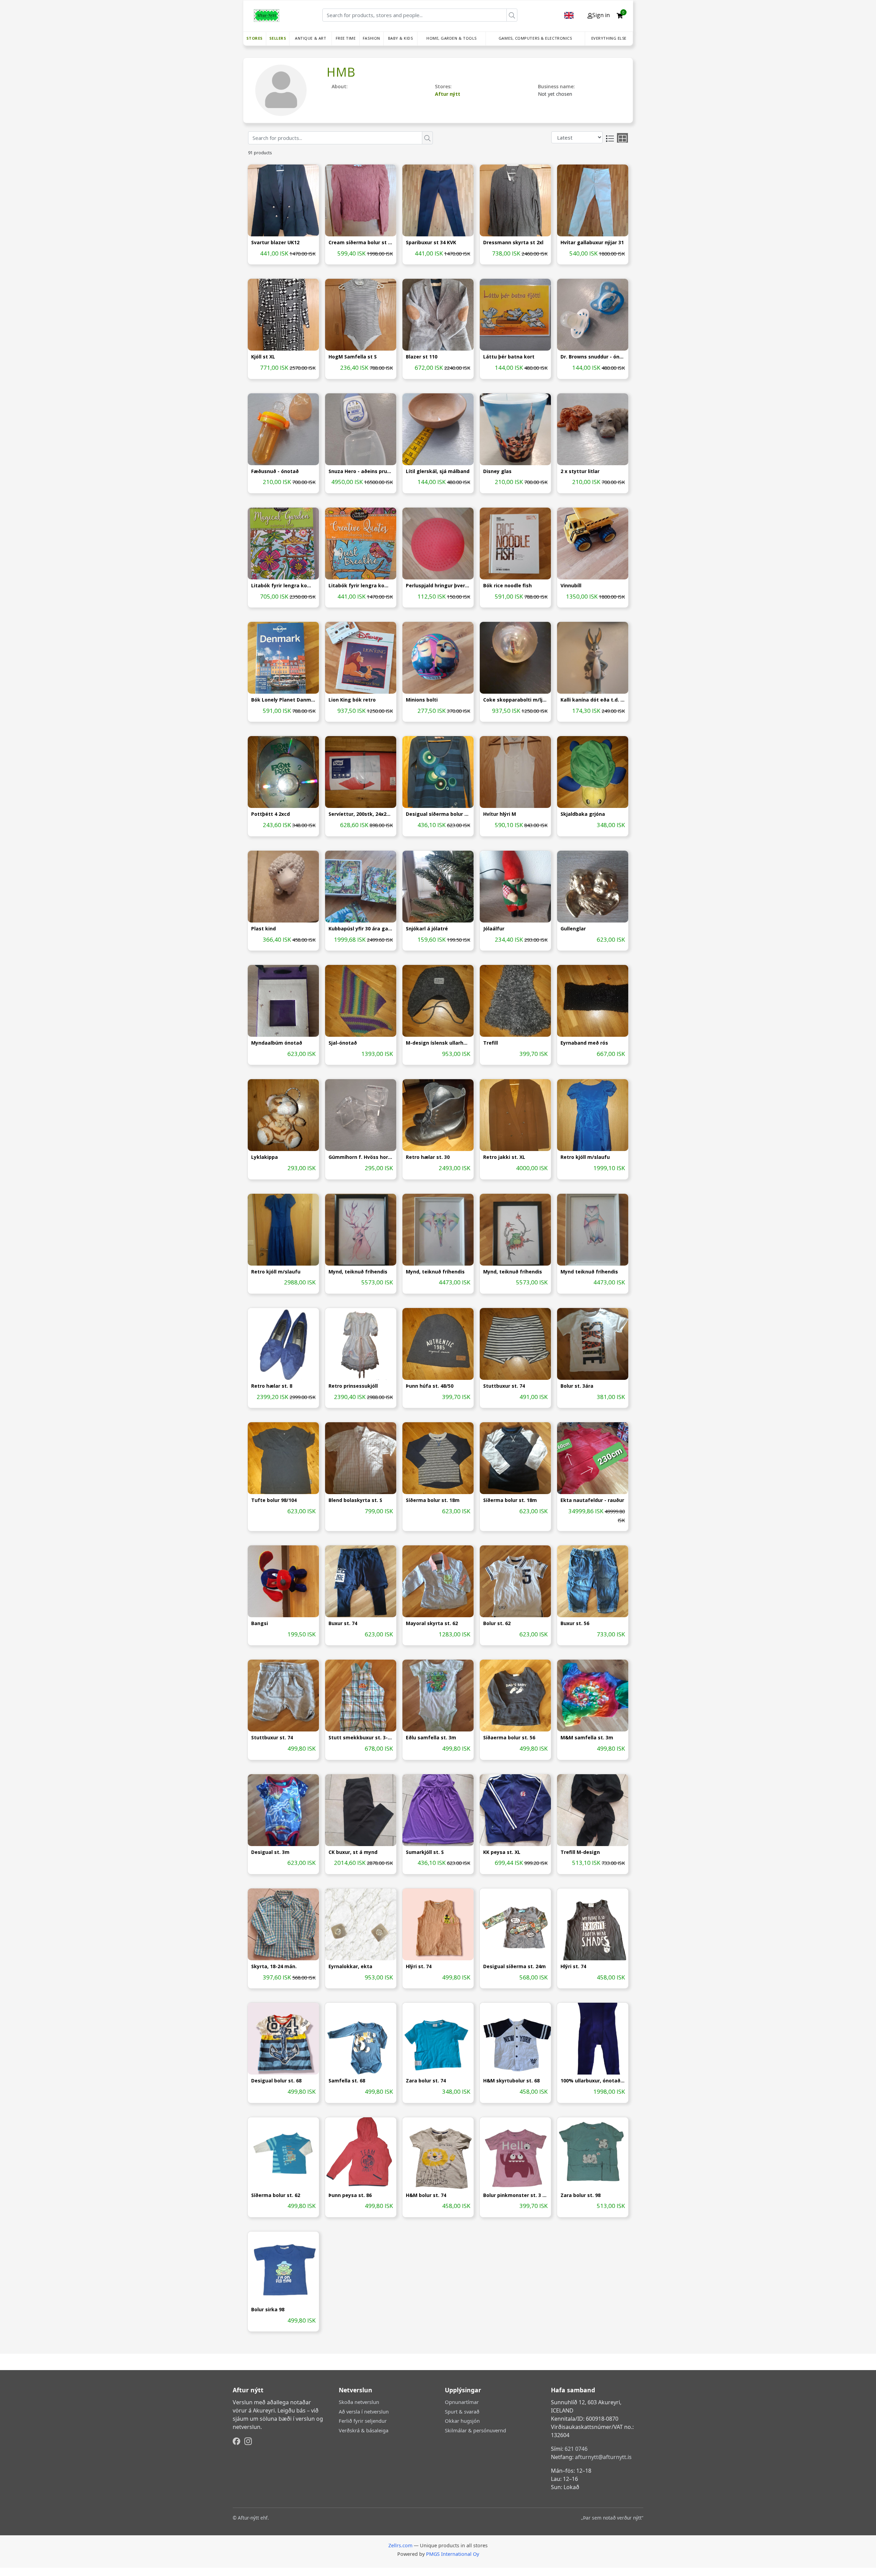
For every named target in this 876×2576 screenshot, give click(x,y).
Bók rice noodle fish (507, 586)
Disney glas (497, 472)
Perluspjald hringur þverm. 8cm (438, 586)
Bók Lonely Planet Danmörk (283, 700)
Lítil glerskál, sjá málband (438, 472)
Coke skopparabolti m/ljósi (515, 700)
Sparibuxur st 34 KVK (431, 243)
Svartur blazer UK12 (275, 243)
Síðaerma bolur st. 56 (509, 1738)
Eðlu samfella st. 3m (431, 1738)
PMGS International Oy (453, 2554)
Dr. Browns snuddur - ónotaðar (593, 357)
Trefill (491, 1043)
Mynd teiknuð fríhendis (589, 1272)
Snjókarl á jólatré (427, 929)
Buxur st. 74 (343, 1624)
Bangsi (260, 1624)
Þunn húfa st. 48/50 (430, 1386)
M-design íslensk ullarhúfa (438, 1043)
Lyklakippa (265, 1157)
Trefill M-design (580, 1852)
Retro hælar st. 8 (272, 1386)
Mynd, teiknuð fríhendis (358, 1272)
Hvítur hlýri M (500, 814)
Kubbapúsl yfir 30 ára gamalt (361, 929)
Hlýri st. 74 (419, 1967)
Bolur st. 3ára (577, 1386)
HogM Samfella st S (353, 357)
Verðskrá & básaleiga (364, 2430)
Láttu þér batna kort (509, 357)
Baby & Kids (401, 38)
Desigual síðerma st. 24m (514, 1967)
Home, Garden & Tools (452, 38)
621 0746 (576, 2449)
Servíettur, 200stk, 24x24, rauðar (361, 814)
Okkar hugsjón (462, 2421)
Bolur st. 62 (497, 1624)
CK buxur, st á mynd (353, 1852)
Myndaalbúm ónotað (277, 1043)
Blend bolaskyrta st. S (355, 1500)
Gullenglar (573, 929)
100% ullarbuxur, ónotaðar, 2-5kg (593, 2081)
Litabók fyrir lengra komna (283, 586)
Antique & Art (311, 38)
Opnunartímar (462, 2402)
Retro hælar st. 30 (428, 1157)
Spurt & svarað (462, 2411)
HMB (341, 72)
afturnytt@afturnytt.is (603, 2457)
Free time (346, 38)
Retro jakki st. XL (504, 1157)
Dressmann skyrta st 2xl (513, 243)
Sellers (278, 38)
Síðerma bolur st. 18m (433, 1500)
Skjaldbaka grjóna (583, 814)
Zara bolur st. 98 (581, 2195)
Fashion (371, 38)
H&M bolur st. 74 (426, 2195)
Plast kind (263, 929)
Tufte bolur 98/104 (274, 1500)
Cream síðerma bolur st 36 (361, 243)
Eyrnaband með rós (584, 1043)
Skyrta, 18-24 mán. (274, 1967)
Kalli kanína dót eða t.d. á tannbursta (593, 700)
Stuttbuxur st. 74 (504, 1386)
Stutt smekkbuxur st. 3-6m (361, 1738)
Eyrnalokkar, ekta (350, 1967)
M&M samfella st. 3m (587, 1738)
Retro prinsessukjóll (353, 1386)
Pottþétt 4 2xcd (270, 814)
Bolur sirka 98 (268, 2310)
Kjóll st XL (263, 357)
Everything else (609, 38)
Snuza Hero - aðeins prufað (361, 472)
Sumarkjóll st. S (425, 1852)
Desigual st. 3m (270, 1852)
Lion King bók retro (352, 700)
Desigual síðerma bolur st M (438, 814)
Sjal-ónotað (343, 1043)
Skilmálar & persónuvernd (475, 2430)
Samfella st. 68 (347, 2081)
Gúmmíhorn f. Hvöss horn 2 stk (361, 1157)
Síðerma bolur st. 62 (276, 2195)
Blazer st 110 (422, 357)
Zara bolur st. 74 (426, 2081)
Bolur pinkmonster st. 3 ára (515, 2195)
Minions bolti (422, 700)
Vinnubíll (571, 586)
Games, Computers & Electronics (535, 38)
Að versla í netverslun (364, 2411)
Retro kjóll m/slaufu (585, 1157)
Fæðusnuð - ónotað (275, 472)
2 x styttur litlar (580, 472)
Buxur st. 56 (575, 1624)
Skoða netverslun (359, 2402)
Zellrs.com (400, 2545)
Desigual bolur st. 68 (276, 2081)
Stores (255, 38)
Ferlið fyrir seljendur (363, 2421)
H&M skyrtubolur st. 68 (511, 2081)
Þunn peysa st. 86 (350, 2195)
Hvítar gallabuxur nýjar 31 (592, 243)
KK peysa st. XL (502, 1852)
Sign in (601, 15)
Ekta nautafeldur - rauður (592, 1500)
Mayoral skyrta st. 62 (432, 1624)
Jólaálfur (494, 929)
